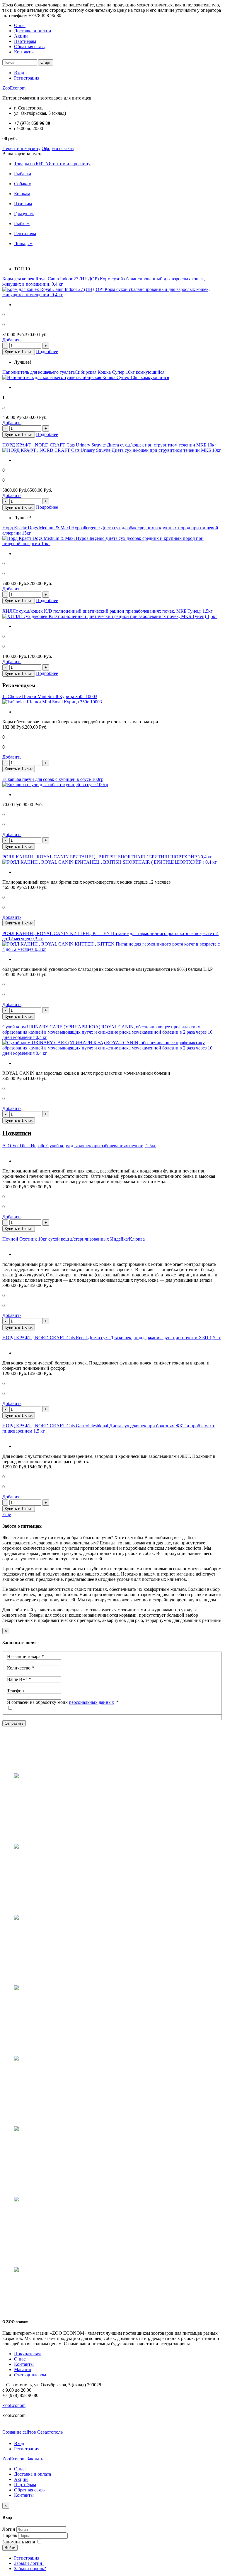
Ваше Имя (19, 1679)
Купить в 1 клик (19, 352)
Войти (10, 2548)
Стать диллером (30, 2375)
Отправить (14, 1723)
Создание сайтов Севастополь (33, 2432)
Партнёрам (25, 41)
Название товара (25, 1656)
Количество (21, 1668)
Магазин (23, 2369)
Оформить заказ (58, 148)
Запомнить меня (19, 2542)
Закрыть (35, 2459)
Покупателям (27, 2354)
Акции (21, 36)
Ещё (7, 1514)
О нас (20, 25)
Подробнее (47, 352)
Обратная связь (29, 47)
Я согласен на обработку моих (63, 1702)
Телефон (16, 1691)
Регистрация (27, 78)
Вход (19, 73)
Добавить (12, 340)
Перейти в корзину (21, 148)
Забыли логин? (29, 2563)
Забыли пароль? (30, 2569)
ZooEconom (14, 88)
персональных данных (91, 1702)
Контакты (24, 52)
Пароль (10, 2535)
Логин (9, 2529)
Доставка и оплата (33, 31)
